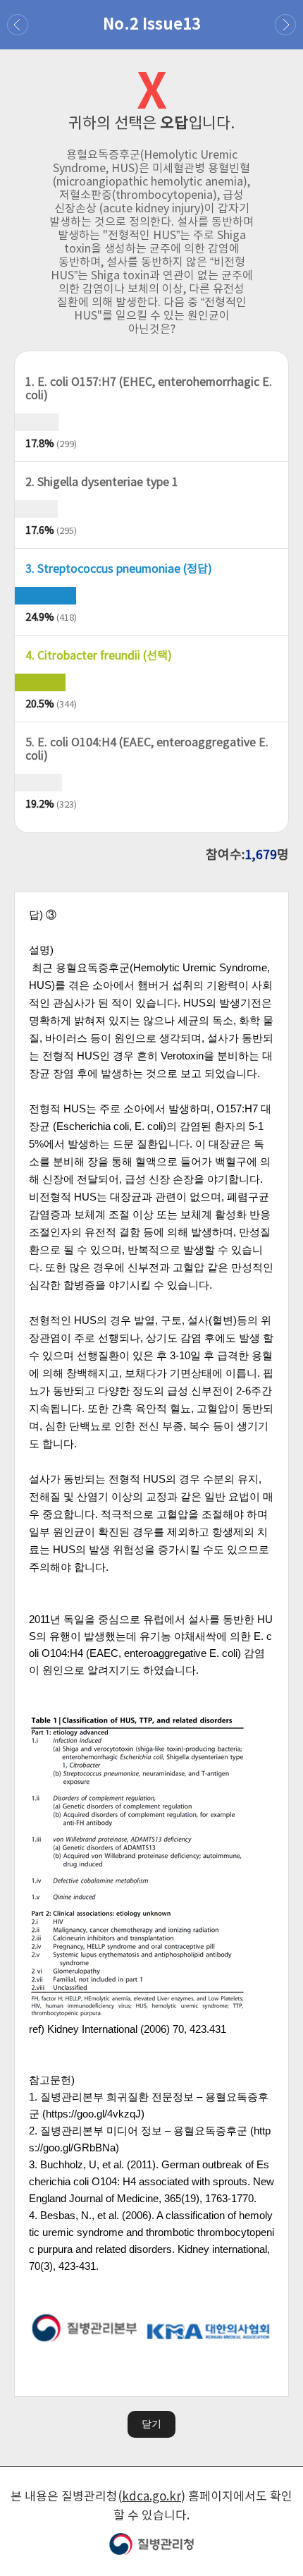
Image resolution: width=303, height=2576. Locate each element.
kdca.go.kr (151, 2497)
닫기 (151, 2424)
